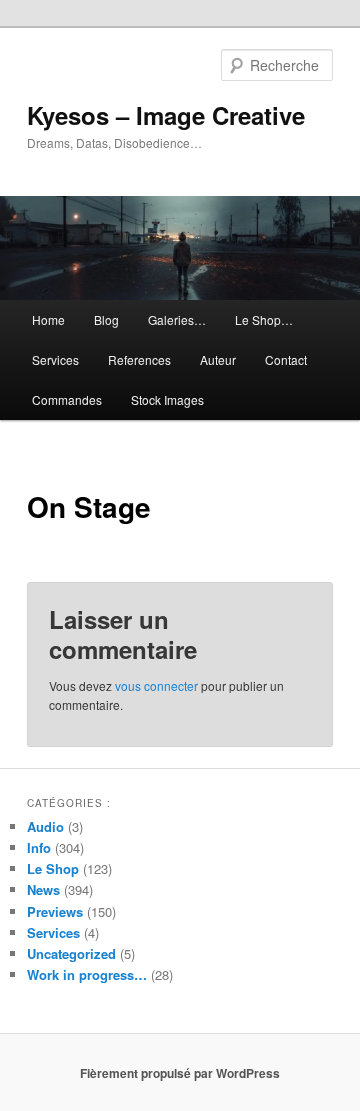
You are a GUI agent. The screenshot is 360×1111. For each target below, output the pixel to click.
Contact (286, 359)
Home (48, 319)
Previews (55, 911)
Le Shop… (264, 319)
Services (55, 359)
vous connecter (156, 685)
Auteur (218, 359)
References (139, 359)
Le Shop (53, 868)
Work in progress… (87, 974)
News (43, 889)
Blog (106, 319)
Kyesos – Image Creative (166, 115)
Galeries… (177, 319)
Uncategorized (71, 953)
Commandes (67, 399)
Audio (45, 826)
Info (39, 847)
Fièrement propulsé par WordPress (180, 1073)
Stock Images (167, 399)
